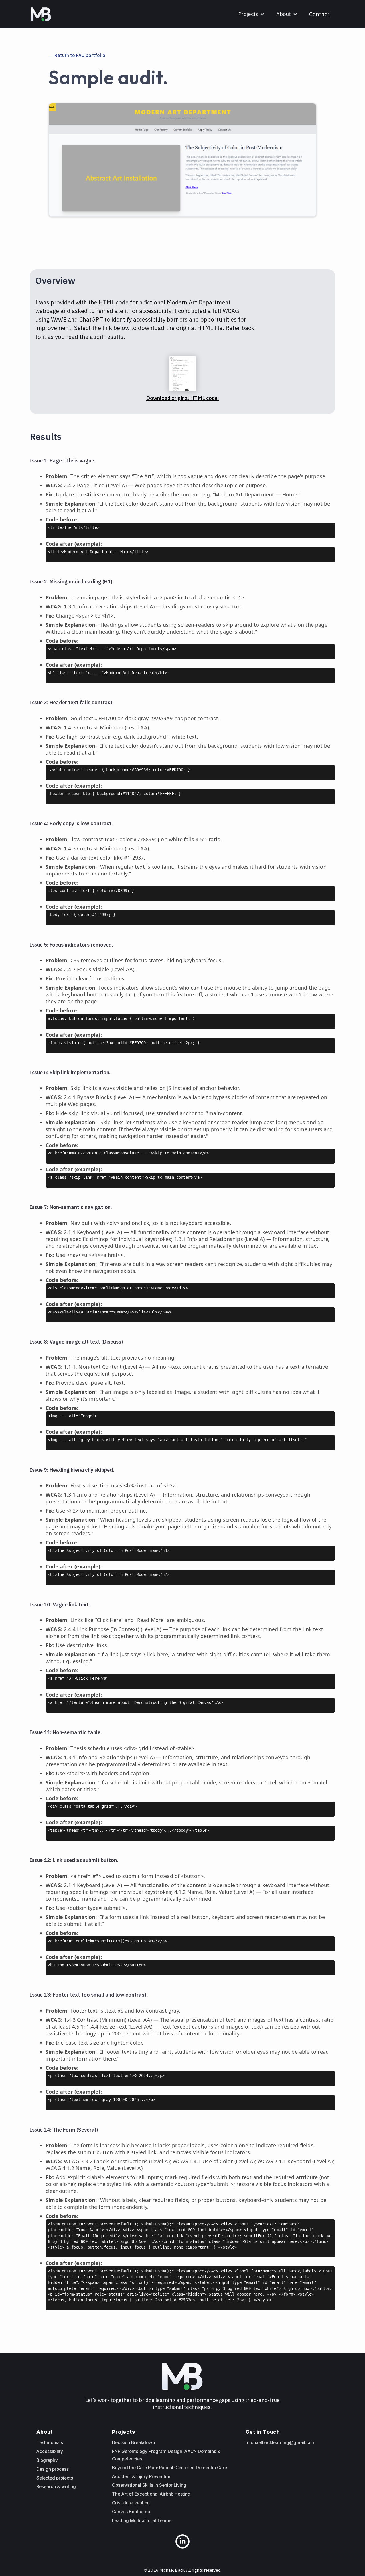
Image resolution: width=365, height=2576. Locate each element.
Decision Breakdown (133, 2443)
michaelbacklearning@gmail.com (280, 2443)
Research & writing (56, 2487)
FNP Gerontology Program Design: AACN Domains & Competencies (166, 2455)
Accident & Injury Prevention (142, 2477)
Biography (47, 2460)
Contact (319, 14)
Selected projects (55, 2478)
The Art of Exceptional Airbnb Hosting (151, 2494)
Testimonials (50, 2443)
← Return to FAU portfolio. (78, 55)
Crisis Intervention (131, 2503)
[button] (252, 14)
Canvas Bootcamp (131, 2512)
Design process (53, 2469)
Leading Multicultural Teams (142, 2521)
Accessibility (50, 2451)
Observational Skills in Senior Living (149, 2485)
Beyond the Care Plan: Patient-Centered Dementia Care (170, 2468)
